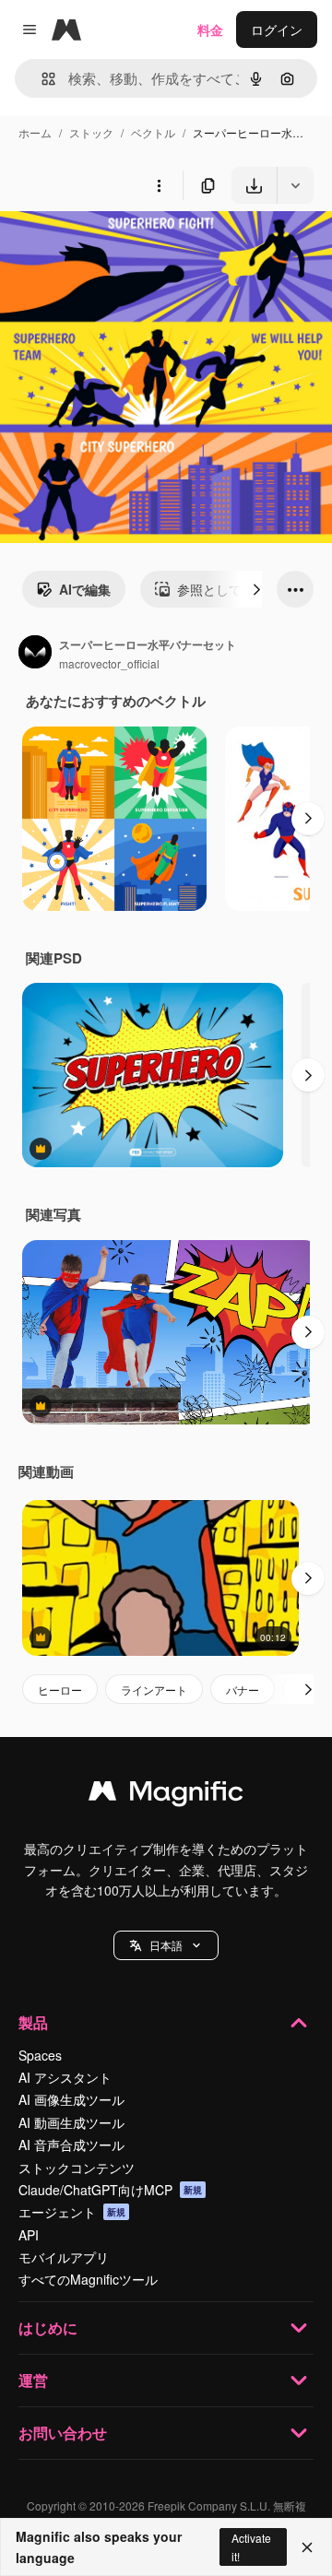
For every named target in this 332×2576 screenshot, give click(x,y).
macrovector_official (109, 663)
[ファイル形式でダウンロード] (295, 185)
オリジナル (127, 247)
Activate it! (251, 2546)
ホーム (35, 132)
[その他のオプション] (159, 185)
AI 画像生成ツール (71, 2099)
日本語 (166, 1945)
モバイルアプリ (64, 2257)
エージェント (72, 2212)
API (29, 2235)
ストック (91, 132)
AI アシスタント (65, 2077)
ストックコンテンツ (77, 2168)
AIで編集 (85, 589)
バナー (243, 1690)
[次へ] (256, 589)
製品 (33, 2022)
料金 (210, 30)
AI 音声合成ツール (71, 2145)
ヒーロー (60, 1690)
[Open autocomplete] (41, 79)
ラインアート (154, 1690)
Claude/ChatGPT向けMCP (110, 2190)
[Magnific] (166, 1795)
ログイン (277, 30)
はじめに (48, 2328)
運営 (33, 2380)
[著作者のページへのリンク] (35, 654)
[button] (166, 1945)
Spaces (40, 2055)
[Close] (307, 2547)
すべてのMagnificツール (88, 2279)
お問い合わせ (63, 2433)
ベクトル (153, 132)
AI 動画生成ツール (71, 2122)
